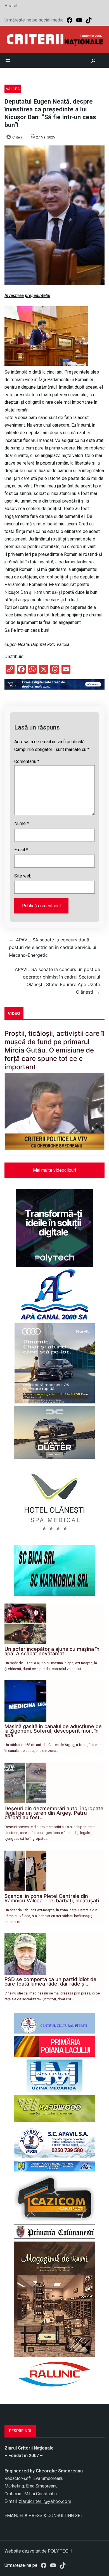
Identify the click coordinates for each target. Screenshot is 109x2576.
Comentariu (27, 761)
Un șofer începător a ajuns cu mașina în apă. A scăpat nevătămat (52, 1651)
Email (21, 850)
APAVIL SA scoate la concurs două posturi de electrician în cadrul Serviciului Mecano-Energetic (53, 947)
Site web (23, 876)
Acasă (11, 6)
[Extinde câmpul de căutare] (93, 61)
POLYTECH (60, 2551)
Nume (22, 823)
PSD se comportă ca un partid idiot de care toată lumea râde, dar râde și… (50, 1981)
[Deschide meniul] (8, 61)
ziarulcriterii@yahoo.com (45, 2501)
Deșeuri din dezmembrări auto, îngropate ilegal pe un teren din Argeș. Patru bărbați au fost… (54, 1813)
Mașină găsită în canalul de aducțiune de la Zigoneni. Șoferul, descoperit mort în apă (53, 1731)
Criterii (17, 137)
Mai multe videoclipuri (54, 1170)
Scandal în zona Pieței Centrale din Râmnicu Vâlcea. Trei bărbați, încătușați (52, 1898)
